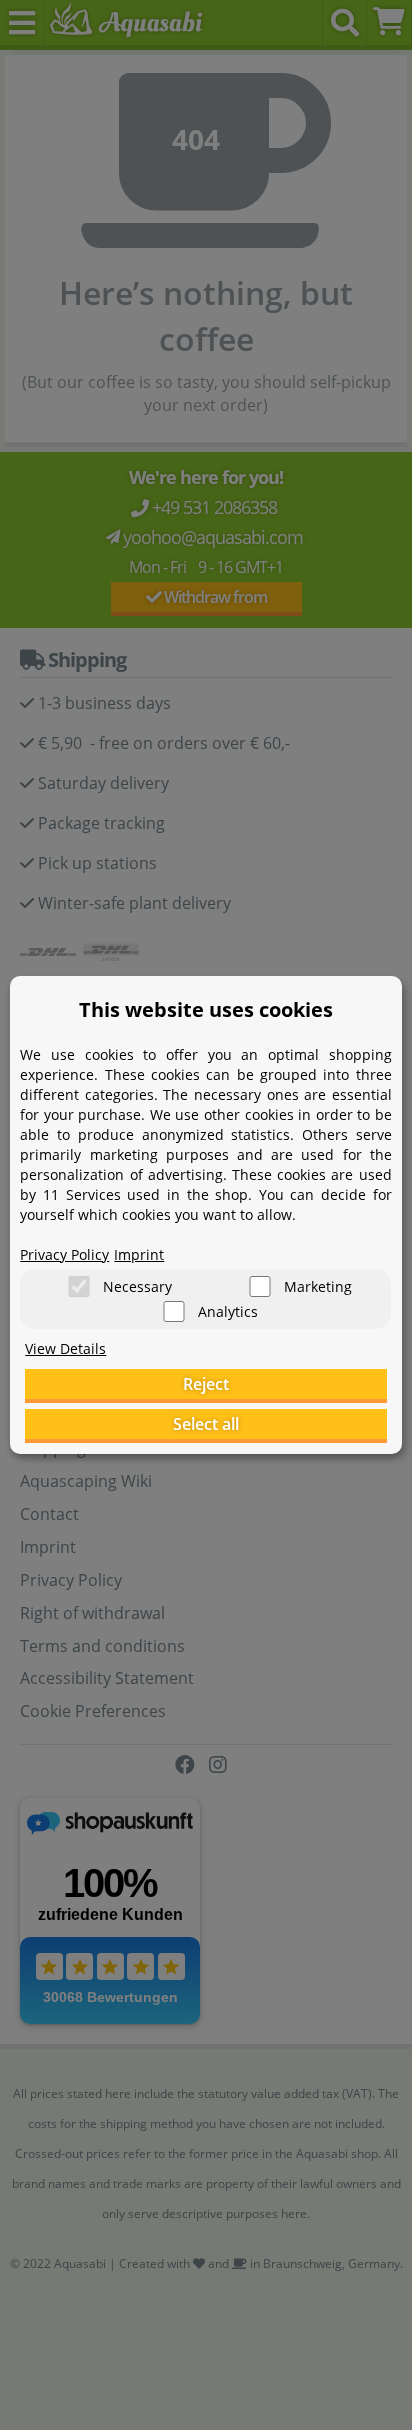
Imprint (139, 1254)
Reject (206, 1384)
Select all (206, 1424)
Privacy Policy (64, 1254)
